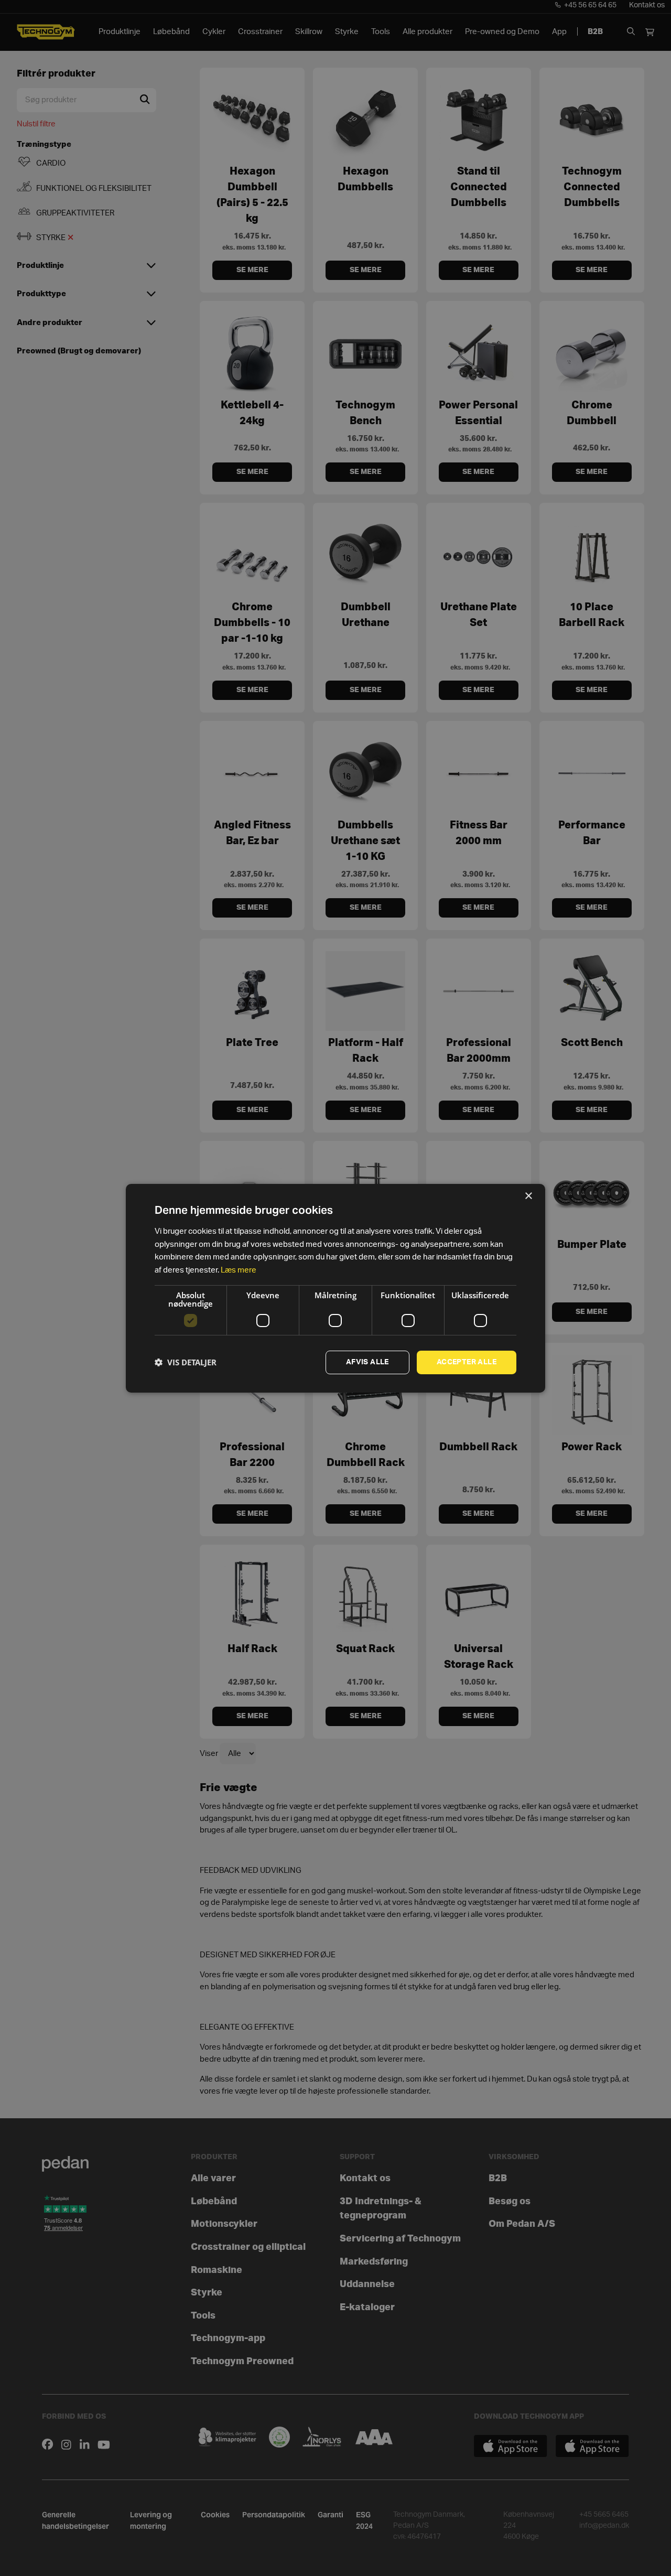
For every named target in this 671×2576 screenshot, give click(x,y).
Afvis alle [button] (367, 1362)
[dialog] (335, 1288)
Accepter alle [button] (467, 1362)
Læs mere (239, 1270)
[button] (186, 1362)
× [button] (528, 1196)
